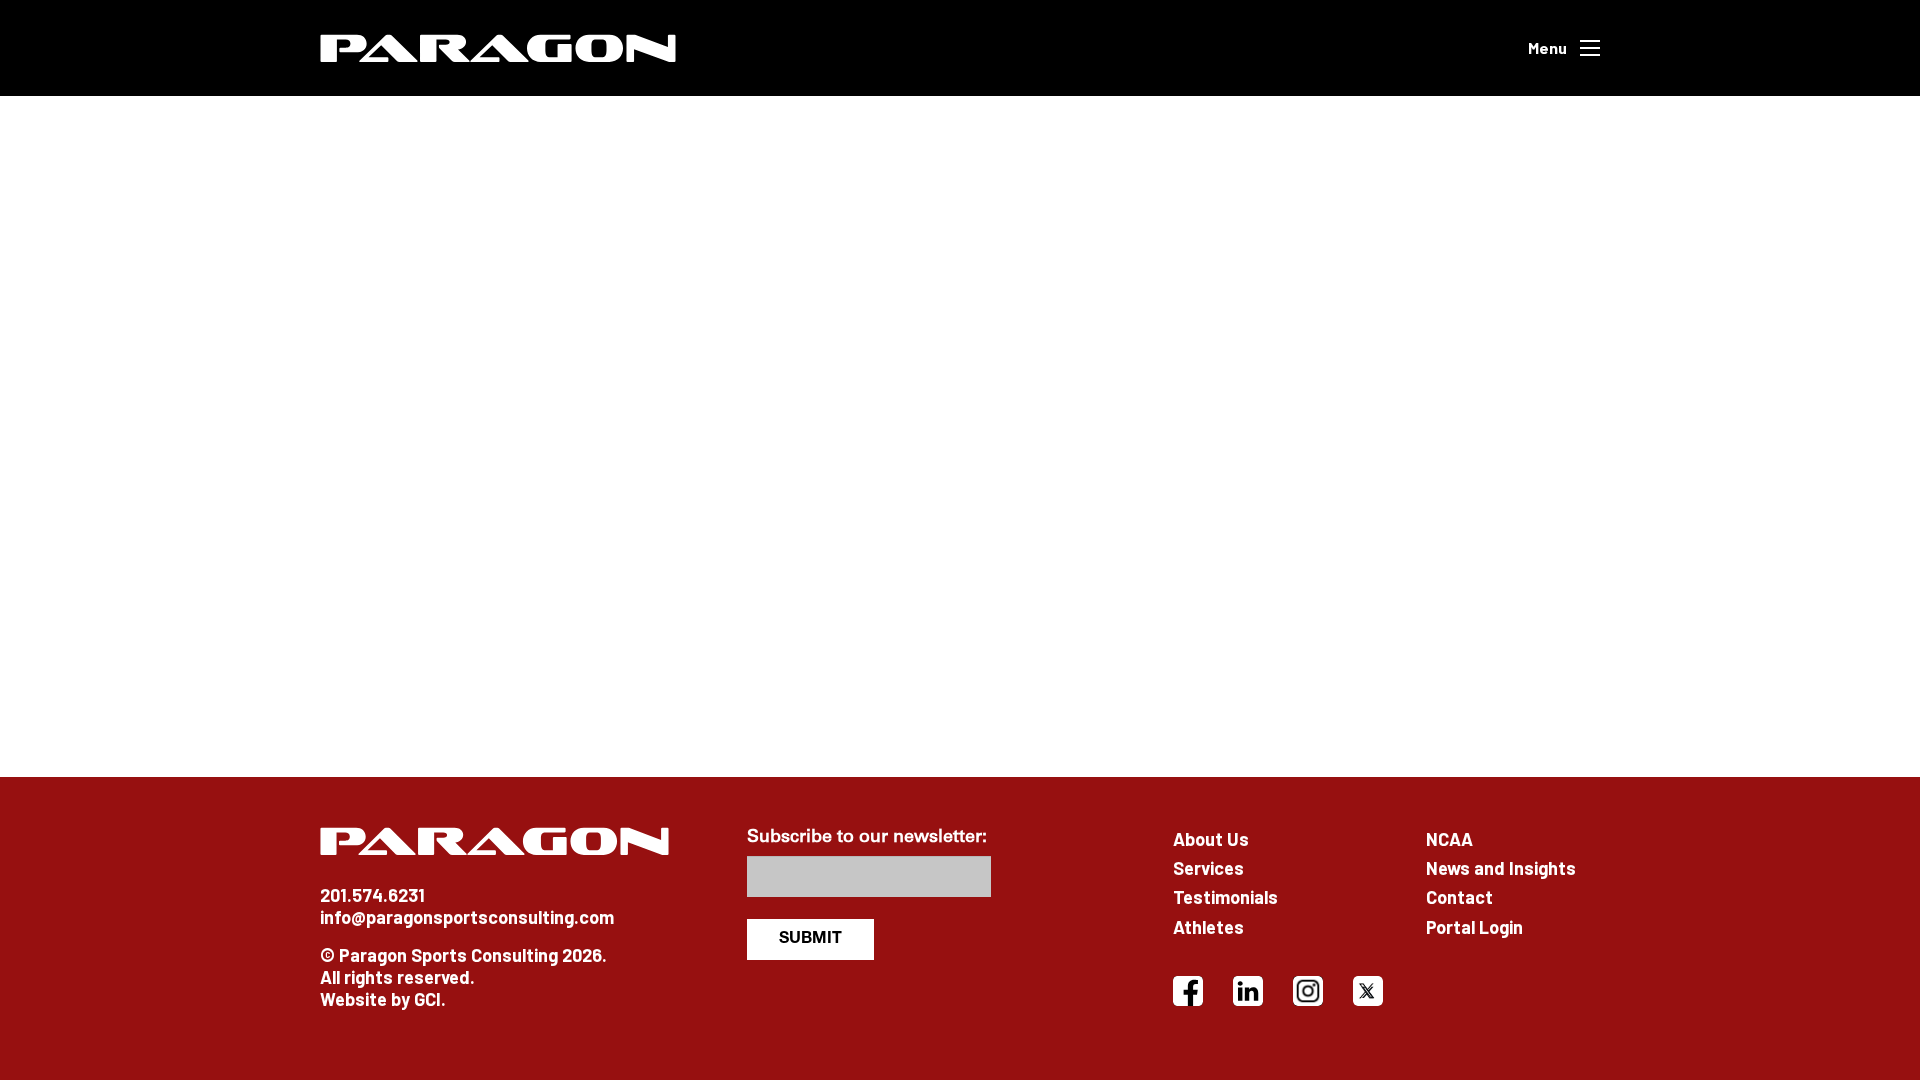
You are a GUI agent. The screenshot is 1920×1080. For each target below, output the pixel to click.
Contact (1459, 897)
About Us (1211, 839)
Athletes (1208, 927)
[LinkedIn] (1248, 991)
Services (1208, 868)
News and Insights (1501, 868)
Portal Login (1474, 927)
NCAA (1449, 839)
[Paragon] (498, 48)
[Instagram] (1308, 991)
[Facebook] (1188, 991)
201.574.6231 (372, 895)
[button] (1564, 48)
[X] (1368, 991)
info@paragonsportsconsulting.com (467, 917)
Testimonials (1225, 897)
